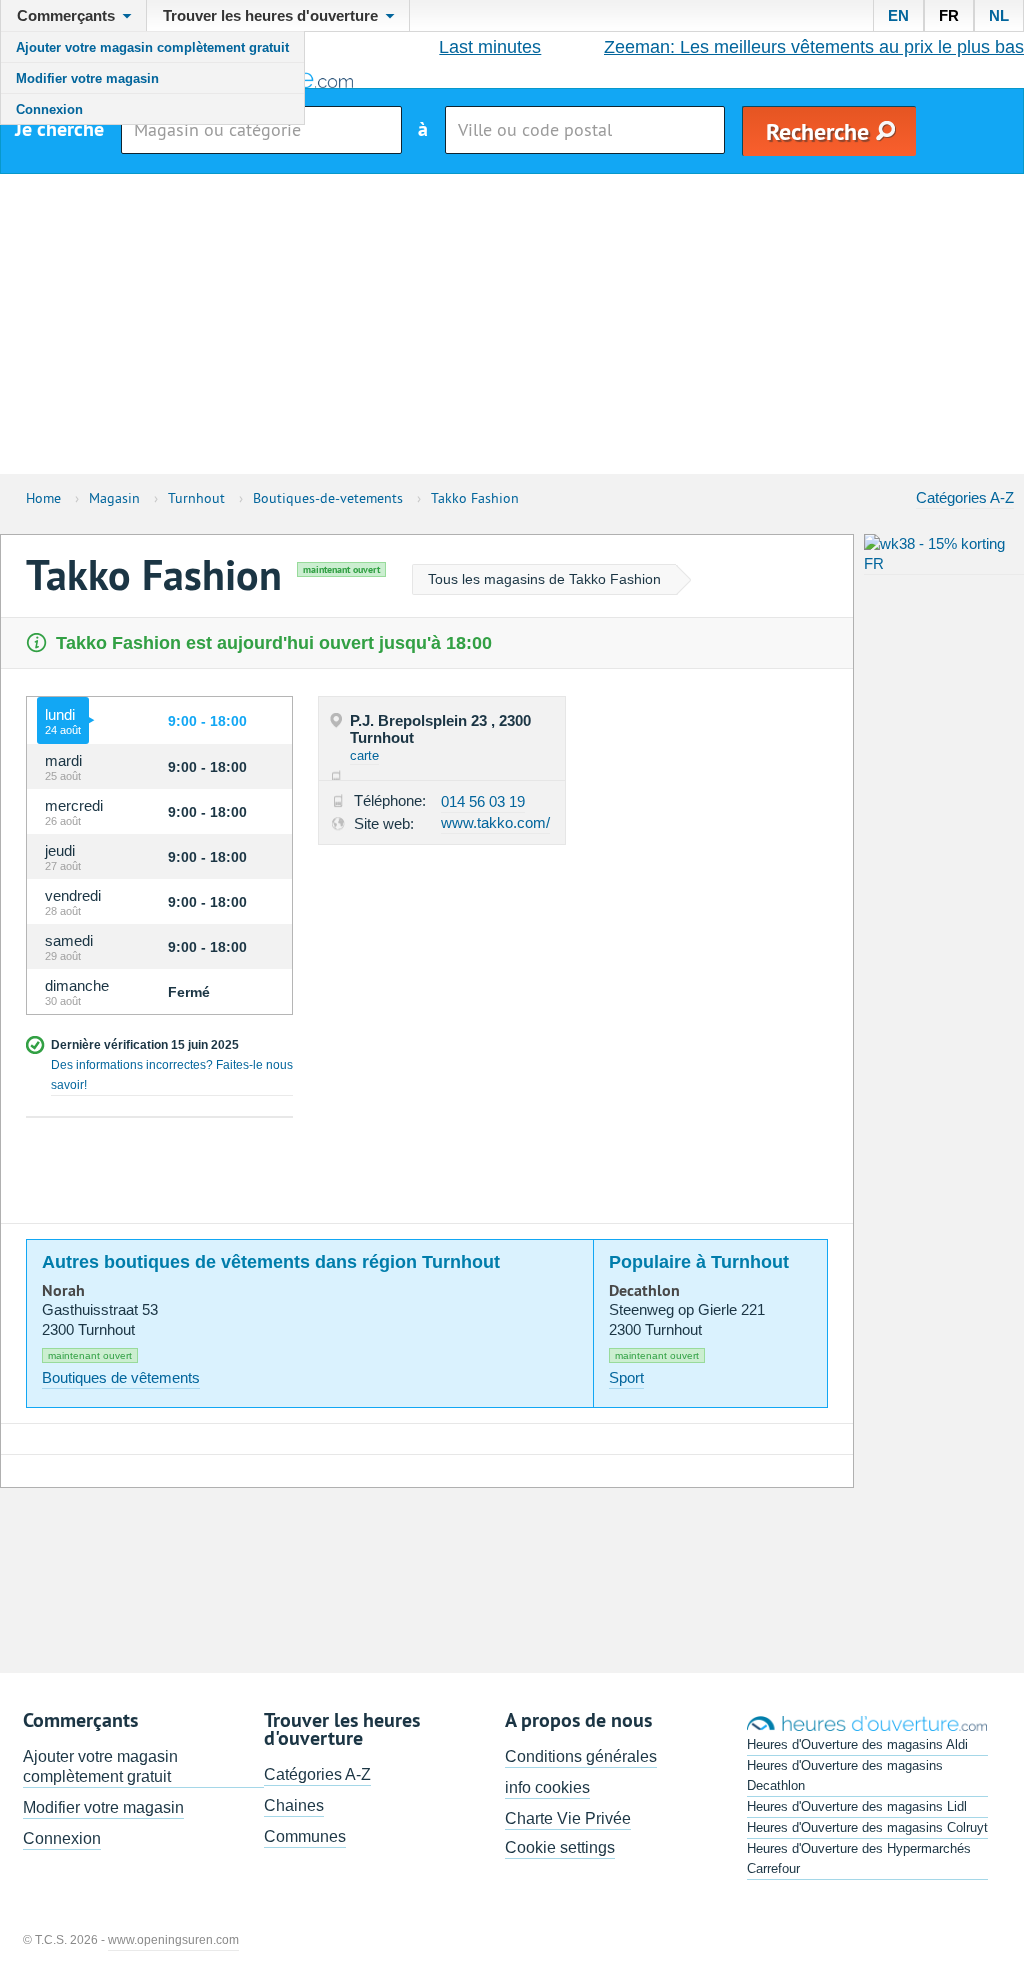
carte (364, 755)
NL (999, 15)
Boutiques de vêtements (121, 1377)
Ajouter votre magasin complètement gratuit (152, 47)
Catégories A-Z (965, 497)
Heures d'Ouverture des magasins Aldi (857, 1744)
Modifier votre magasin (87, 78)
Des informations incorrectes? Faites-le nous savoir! (172, 1075)
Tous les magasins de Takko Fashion (544, 579)
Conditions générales (581, 1756)
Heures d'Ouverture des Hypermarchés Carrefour (859, 1858)
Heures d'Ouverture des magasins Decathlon (845, 1775)
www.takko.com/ (495, 822)
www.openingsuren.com (173, 1940)
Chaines (294, 1805)
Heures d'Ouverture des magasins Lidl (857, 1806)
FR (949, 15)
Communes (305, 1836)
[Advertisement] (512, 324)
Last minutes (490, 47)
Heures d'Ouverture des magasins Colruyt (867, 1827)
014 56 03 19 (483, 801)
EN (898, 15)
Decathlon (644, 1291)
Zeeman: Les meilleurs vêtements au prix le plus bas (814, 47)
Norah (63, 1291)
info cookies (547, 1787)
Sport (626, 1377)
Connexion (49, 109)
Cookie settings (560, 1847)
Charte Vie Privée (568, 1818)
